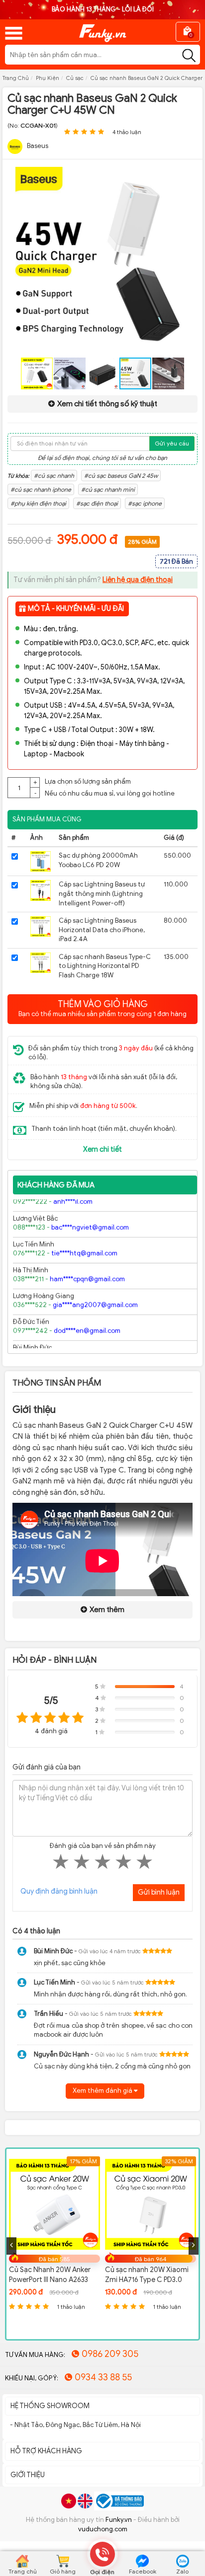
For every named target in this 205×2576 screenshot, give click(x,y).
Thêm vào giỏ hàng (102, 1008)
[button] (189, 176)
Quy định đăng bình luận (59, 1891)
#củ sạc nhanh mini (108, 489)
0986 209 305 (110, 2354)
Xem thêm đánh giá (103, 2091)
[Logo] (102, 30)
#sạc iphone (145, 503)
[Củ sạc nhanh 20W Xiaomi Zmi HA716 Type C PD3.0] (151, 2204)
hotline (164, 793)
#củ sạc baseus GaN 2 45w (121, 476)
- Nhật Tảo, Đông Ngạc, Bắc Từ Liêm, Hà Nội (75, 2425)
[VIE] (69, 2501)
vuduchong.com (103, 2529)
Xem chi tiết (102, 1149)
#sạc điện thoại (97, 503)
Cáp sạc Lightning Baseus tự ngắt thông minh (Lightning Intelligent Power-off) (102, 893)
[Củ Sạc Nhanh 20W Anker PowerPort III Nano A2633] (54, 2204)
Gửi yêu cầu (172, 443)
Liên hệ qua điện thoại (138, 580)
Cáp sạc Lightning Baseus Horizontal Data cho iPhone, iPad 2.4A (102, 930)
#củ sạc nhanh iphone (41, 489)
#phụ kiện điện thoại (38, 503)
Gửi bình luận (159, 1892)
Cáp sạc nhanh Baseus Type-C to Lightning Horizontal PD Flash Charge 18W (105, 966)
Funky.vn (119, 2520)
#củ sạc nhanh (54, 476)
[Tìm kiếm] (189, 56)
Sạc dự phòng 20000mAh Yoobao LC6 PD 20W (98, 860)
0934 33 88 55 (103, 2377)
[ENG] (85, 2501)
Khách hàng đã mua (56, 1185)
